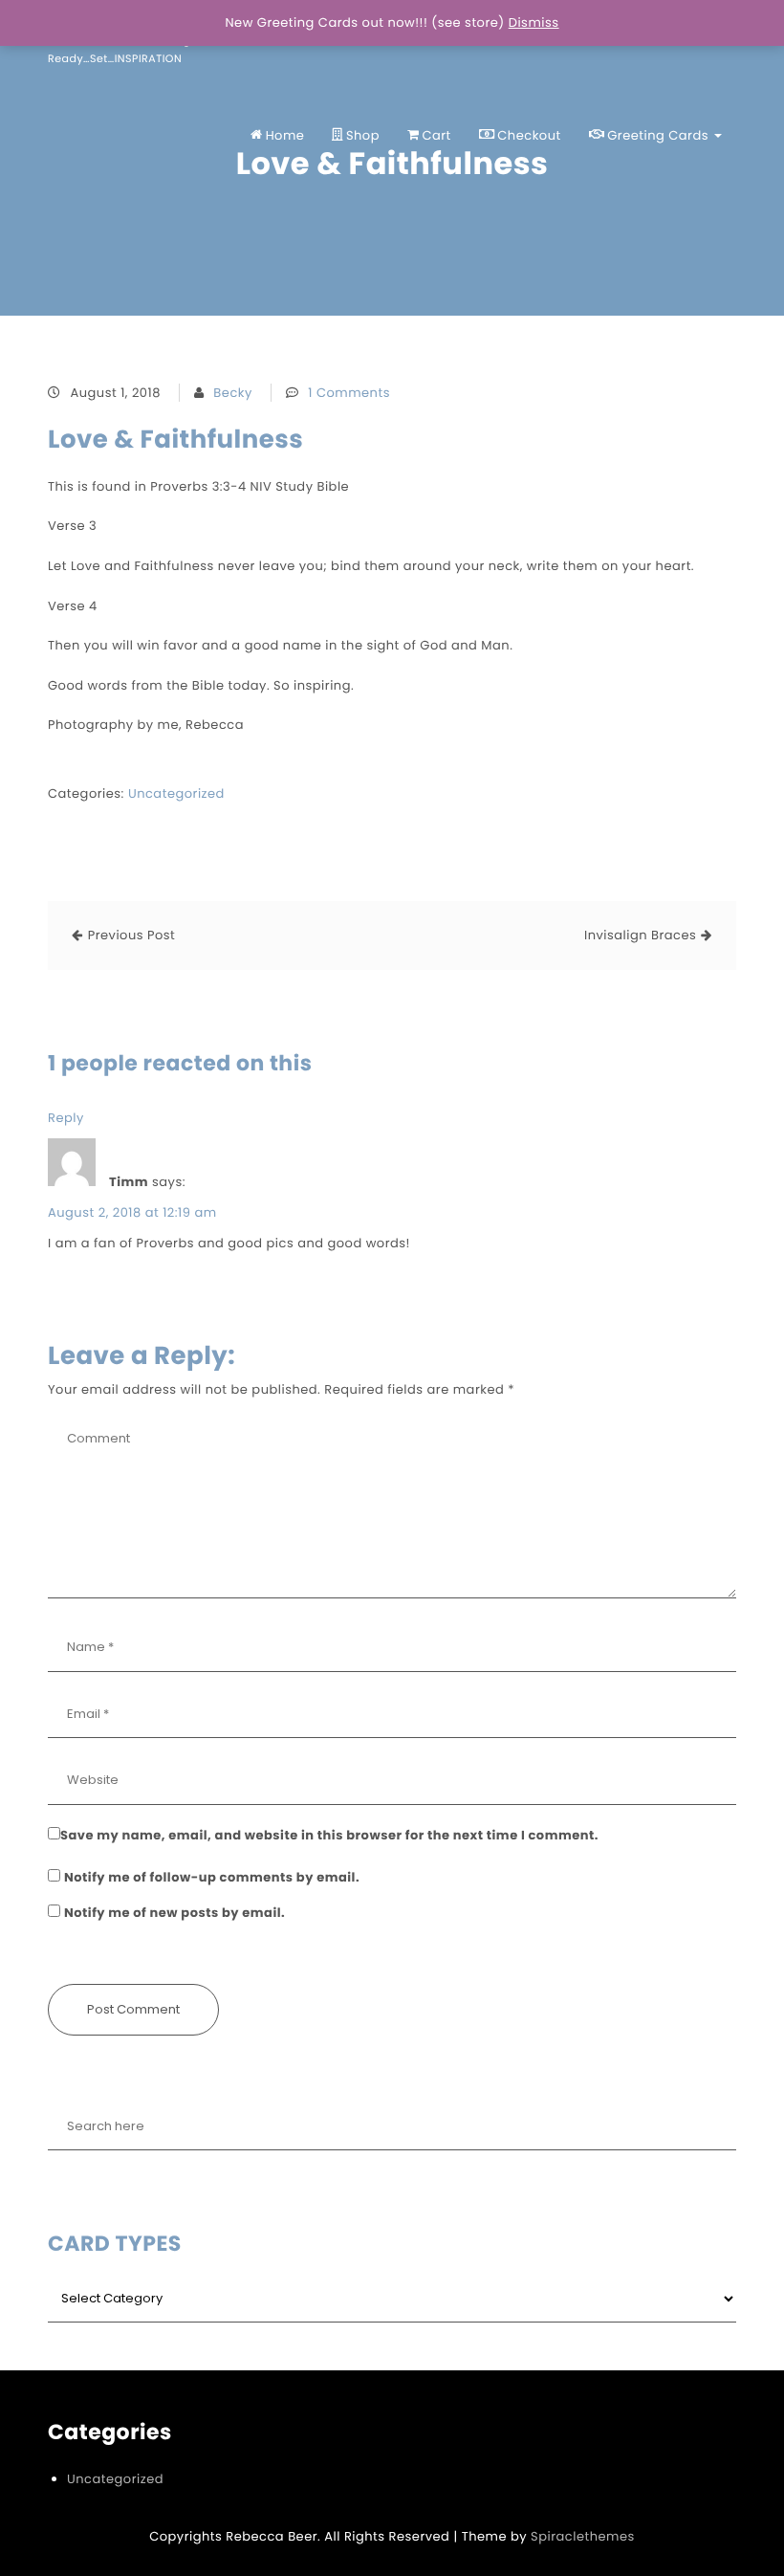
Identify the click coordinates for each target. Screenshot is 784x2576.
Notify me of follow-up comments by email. (212, 1877)
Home (285, 135)
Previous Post (132, 935)
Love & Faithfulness (175, 440)
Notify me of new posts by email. (174, 1913)
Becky (232, 393)
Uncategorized (176, 793)
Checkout (529, 135)
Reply (66, 1118)
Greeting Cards (660, 135)
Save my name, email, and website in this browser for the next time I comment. (329, 1835)
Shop (363, 135)
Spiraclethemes (583, 2536)
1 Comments (349, 393)
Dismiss (534, 22)
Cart (436, 135)
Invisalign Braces (640, 935)
